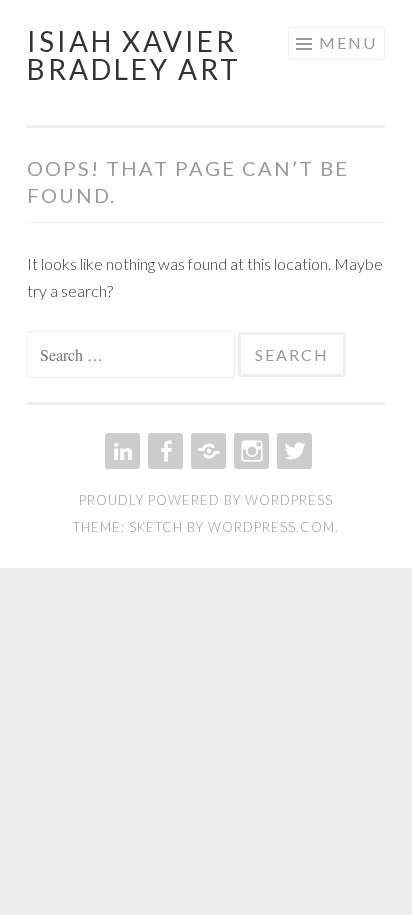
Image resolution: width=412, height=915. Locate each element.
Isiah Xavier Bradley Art (134, 55)
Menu (348, 42)
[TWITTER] (292, 451)
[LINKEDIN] (120, 451)
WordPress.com (271, 527)
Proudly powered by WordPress (206, 500)
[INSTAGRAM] (249, 451)
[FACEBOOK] (163, 451)
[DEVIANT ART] (206, 451)
